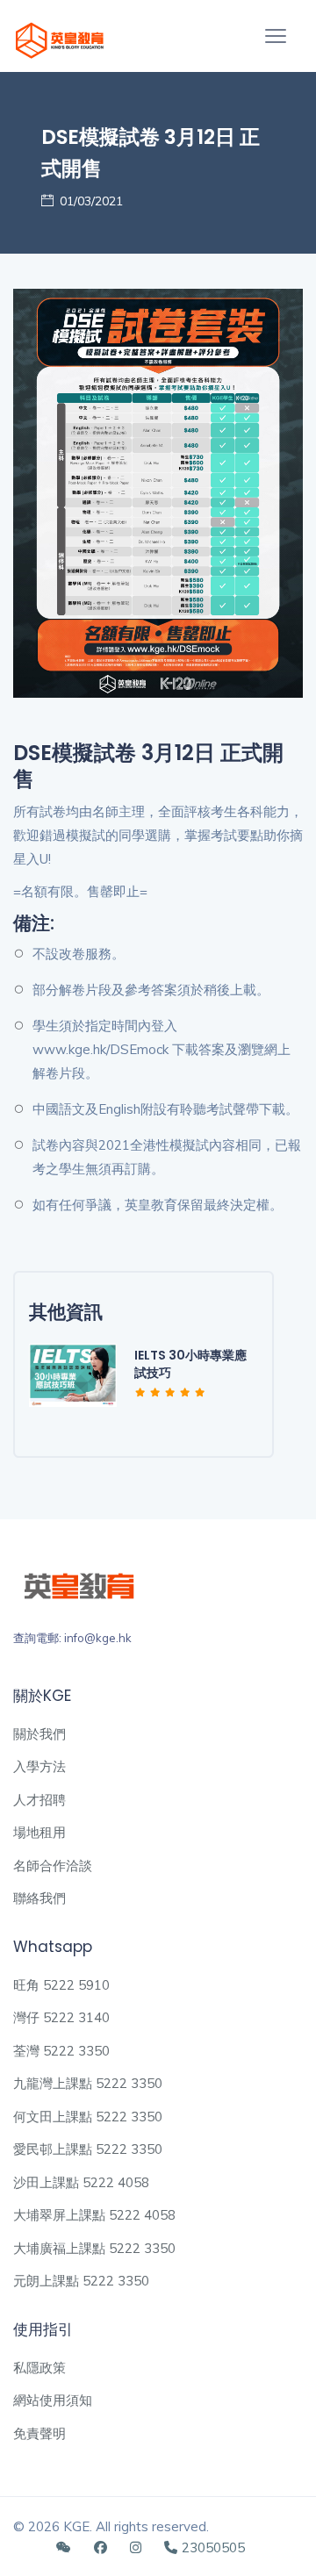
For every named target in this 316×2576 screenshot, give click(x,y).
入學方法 (39, 1766)
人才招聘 (39, 1800)
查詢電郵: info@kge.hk (72, 1638)
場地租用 (39, 1832)
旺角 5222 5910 (61, 1985)
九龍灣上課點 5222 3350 (88, 2083)
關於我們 (39, 1734)
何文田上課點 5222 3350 (88, 2117)
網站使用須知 (53, 2400)
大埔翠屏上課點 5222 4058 (94, 2215)
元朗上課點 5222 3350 (81, 2281)
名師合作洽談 (53, 1866)
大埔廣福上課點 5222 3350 (94, 2248)
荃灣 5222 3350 (61, 2051)
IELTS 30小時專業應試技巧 (190, 1364)
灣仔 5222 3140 (61, 2017)
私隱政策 (39, 2368)
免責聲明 (39, 2433)
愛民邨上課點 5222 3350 (88, 2149)
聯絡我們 (39, 1898)
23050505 (213, 2547)
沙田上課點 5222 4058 (81, 2182)
